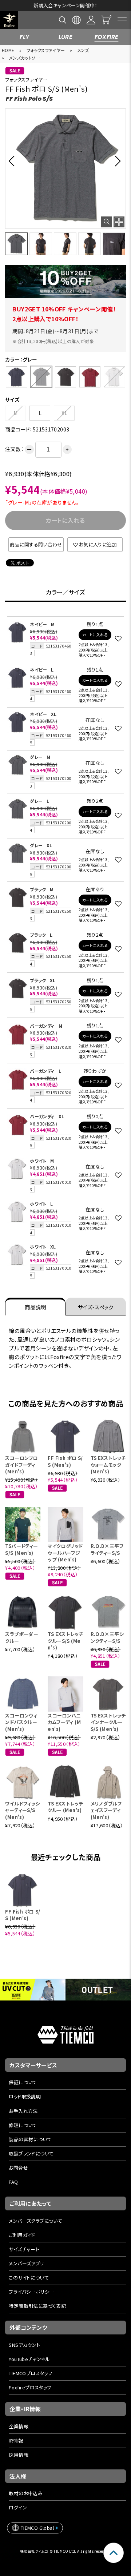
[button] (14, 161)
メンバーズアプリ (26, 2263)
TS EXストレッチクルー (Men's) (65, 1807)
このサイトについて (29, 2278)
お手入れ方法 (23, 2111)
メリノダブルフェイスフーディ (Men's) (106, 1810)
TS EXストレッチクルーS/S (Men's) (65, 1641)
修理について (23, 2125)
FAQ (13, 2182)
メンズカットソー (25, 58)
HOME (8, 50)
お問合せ (18, 2168)
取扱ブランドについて (31, 2153)
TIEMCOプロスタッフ (30, 2373)
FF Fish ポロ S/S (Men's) (65, 1461)
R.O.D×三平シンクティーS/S (107, 1637)
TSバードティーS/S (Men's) (21, 1549)
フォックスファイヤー (46, 50)
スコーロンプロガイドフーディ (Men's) (21, 1464)
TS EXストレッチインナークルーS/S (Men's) (108, 1722)
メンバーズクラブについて (35, 2221)
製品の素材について (30, 2139)
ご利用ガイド (22, 2235)
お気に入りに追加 (98, 544)
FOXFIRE (107, 37)
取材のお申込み (26, 2493)
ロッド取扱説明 (25, 2096)
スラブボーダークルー (22, 1637)
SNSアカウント (24, 2345)
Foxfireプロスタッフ (30, 2387)
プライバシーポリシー (31, 2292)
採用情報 (19, 2455)
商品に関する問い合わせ (36, 544)
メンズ (83, 50)
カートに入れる (95, 635)
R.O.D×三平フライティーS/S (107, 1549)
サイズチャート (24, 2249)
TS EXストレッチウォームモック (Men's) (108, 1464)
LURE (66, 37)
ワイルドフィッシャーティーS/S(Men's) (22, 1810)
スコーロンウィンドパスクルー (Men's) (21, 1722)
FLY (24, 37)
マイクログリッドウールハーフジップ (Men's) (65, 1552)
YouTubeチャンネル (29, 2359)
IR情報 (16, 2440)
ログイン (18, 2507)
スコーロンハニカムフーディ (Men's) (64, 1722)
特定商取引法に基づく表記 (37, 2306)
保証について (23, 2082)
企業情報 (19, 2426)
